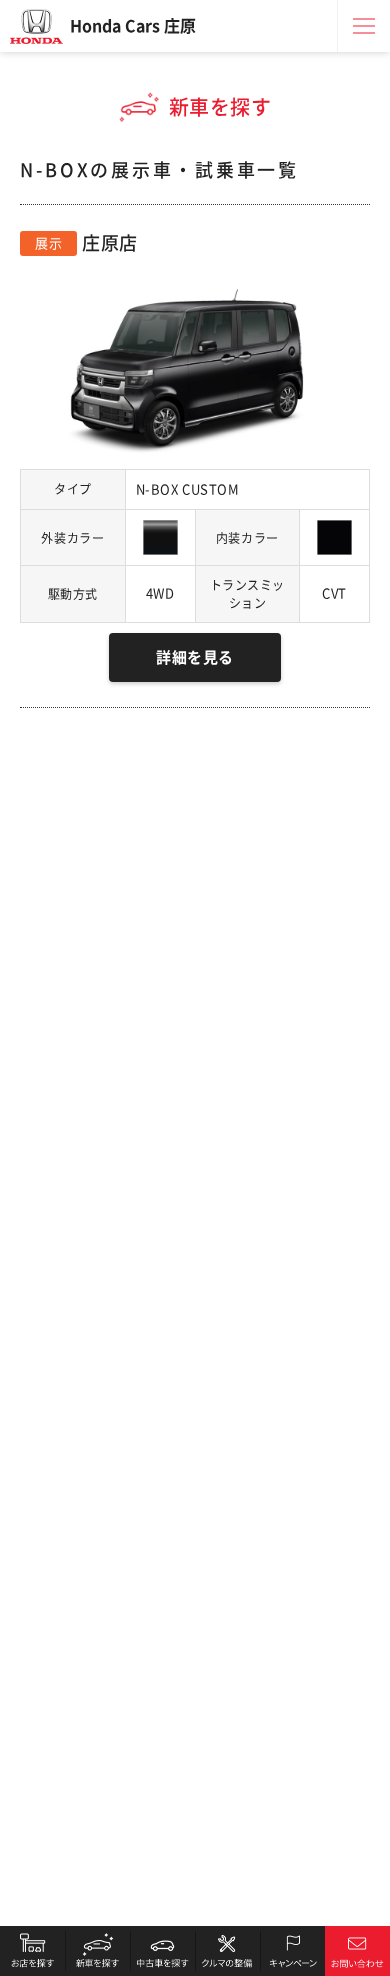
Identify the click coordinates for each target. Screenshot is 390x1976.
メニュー (364, 26)
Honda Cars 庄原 (133, 26)
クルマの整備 (227, 1951)
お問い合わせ (357, 1951)
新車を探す (97, 1951)
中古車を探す (162, 1951)
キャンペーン (292, 1951)
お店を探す (32, 1951)
